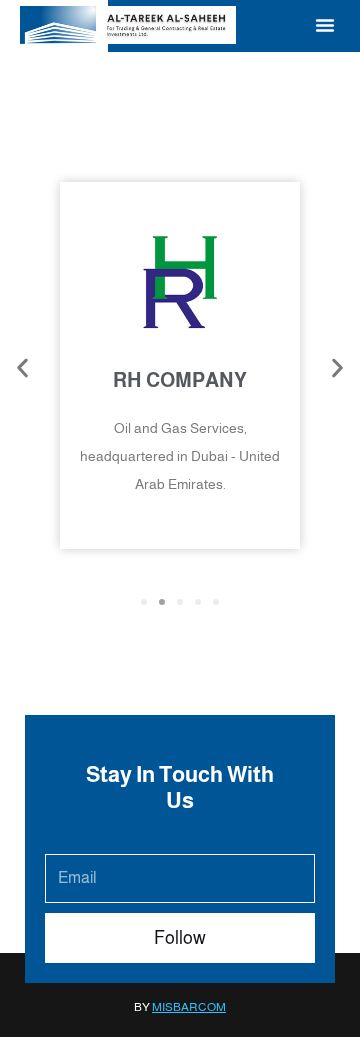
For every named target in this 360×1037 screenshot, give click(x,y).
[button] (325, 25)
